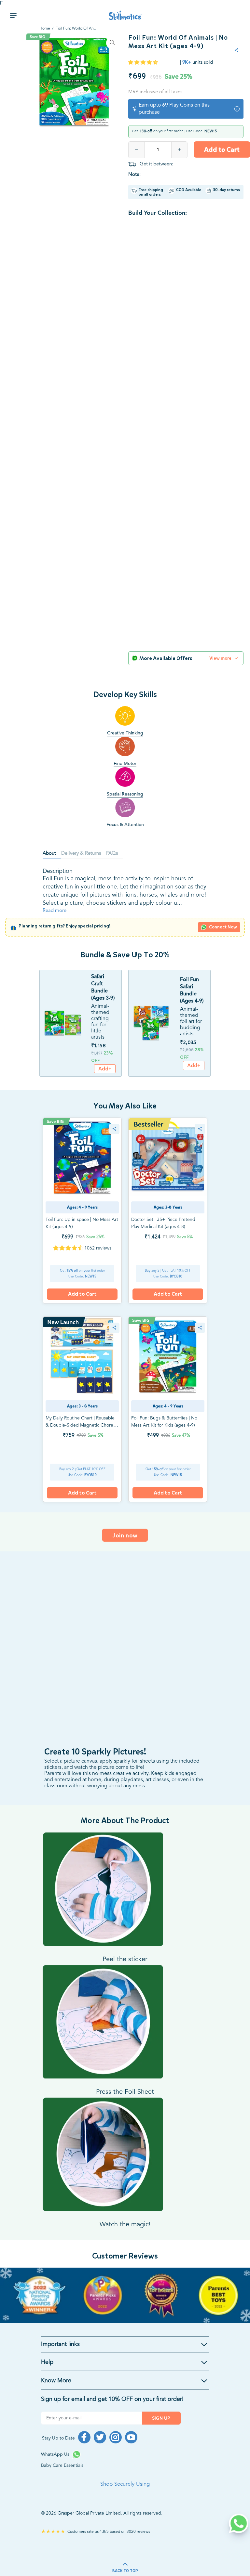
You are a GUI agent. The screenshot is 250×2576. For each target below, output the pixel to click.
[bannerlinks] (125, 2295)
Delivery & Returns (81, 854)
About (49, 854)
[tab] (52, 854)
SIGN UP (161, 2418)
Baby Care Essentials (62, 2466)
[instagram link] (116, 2437)
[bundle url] (62, 1023)
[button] (144, 63)
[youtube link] (131, 2437)
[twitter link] (100, 2437)
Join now (125, 1535)
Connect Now (223, 927)
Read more (55, 911)
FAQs (112, 854)
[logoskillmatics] (125, 15)
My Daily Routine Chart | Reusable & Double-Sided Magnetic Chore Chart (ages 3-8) (80, 1425)
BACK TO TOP (125, 2571)
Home (45, 29)
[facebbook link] (84, 2437)
